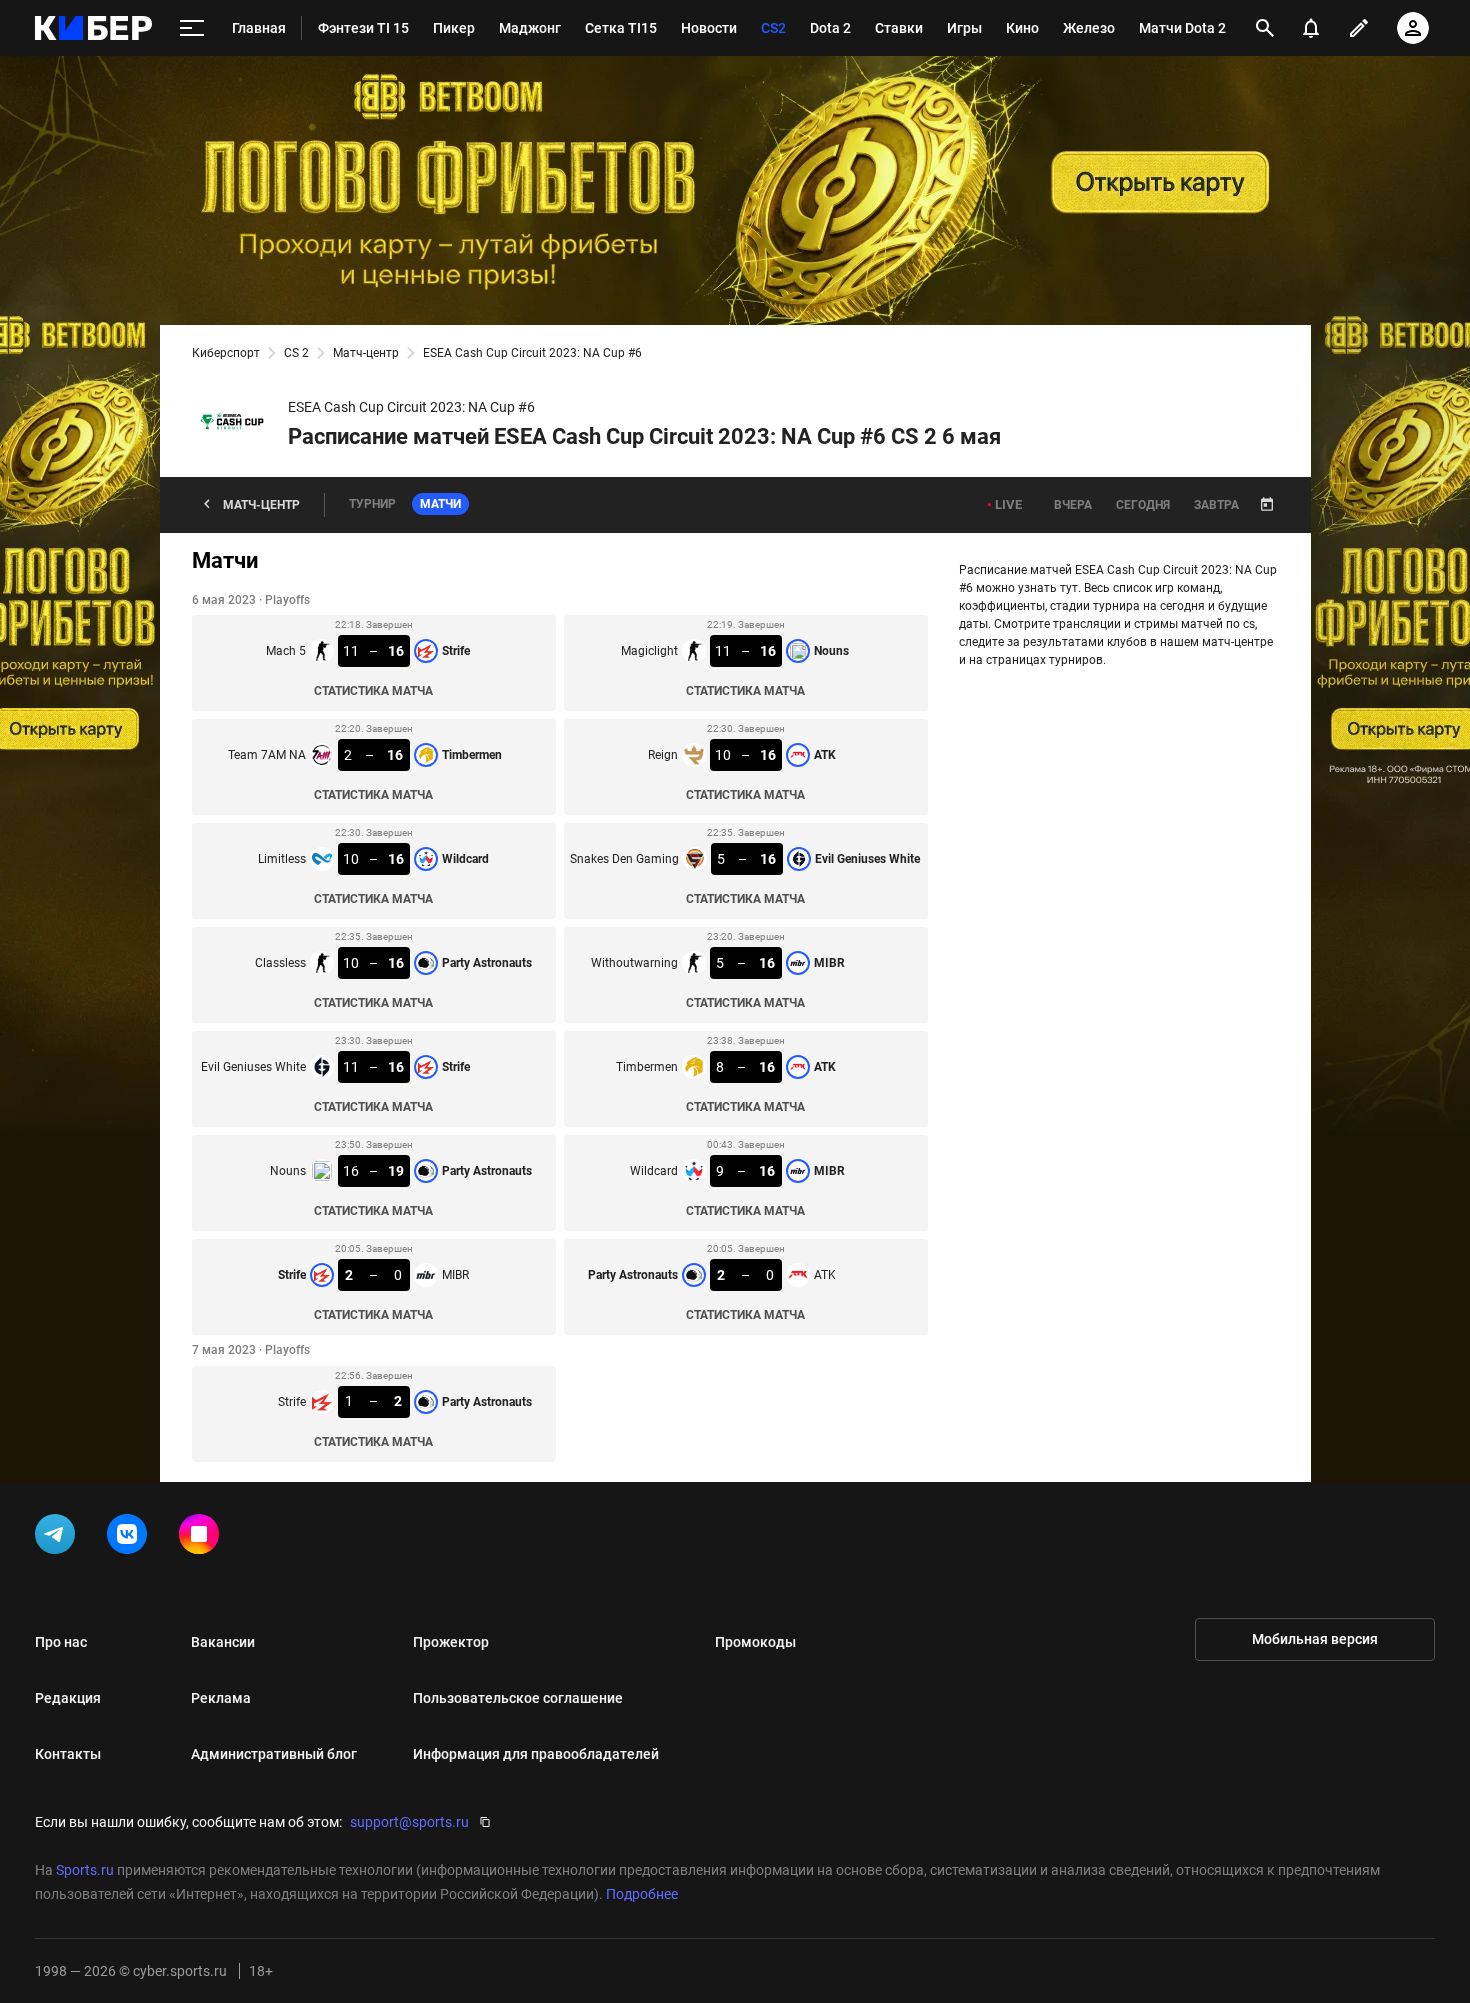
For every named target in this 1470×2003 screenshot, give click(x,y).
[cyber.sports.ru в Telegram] (59, 1538)
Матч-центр (366, 353)
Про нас (61, 1642)
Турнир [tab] (372, 504)
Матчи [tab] (440, 504)
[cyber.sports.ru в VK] (131, 1538)
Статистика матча (373, 691)
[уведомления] (1311, 28)
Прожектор (451, 1642)
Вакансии (223, 1642)
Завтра (1216, 505)
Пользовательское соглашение (518, 1698)
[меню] (192, 28)
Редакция (68, 1698)
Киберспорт (226, 353)
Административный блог (274, 1754)
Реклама (221, 1698)
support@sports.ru (409, 1822)
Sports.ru (85, 1870)
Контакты (68, 1754)
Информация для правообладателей (536, 1754)
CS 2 (296, 353)
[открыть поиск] (1265, 28)
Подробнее (642, 1894)
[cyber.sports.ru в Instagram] (203, 1538)
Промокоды (755, 1642)
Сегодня (1143, 505)
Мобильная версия (1315, 1639)
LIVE (1008, 504)
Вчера (1073, 505)
